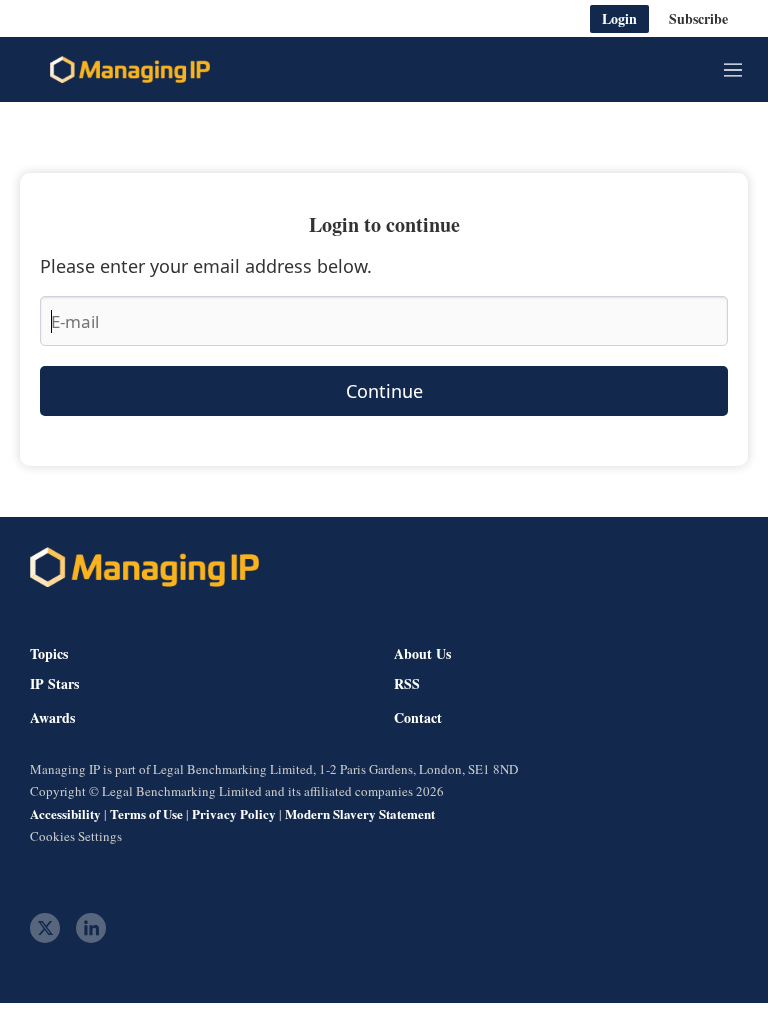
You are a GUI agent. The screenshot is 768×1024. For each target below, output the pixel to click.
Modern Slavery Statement (360, 813)
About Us (422, 653)
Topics (49, 653)
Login (619, 18)
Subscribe (698, 18)
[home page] (130, 70)
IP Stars (54, 684)
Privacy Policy (234, 813)
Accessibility (65, 813)
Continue (384, 391)
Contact (418, 718)
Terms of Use (146, 813)
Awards (52, 718)
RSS (407, 684)
